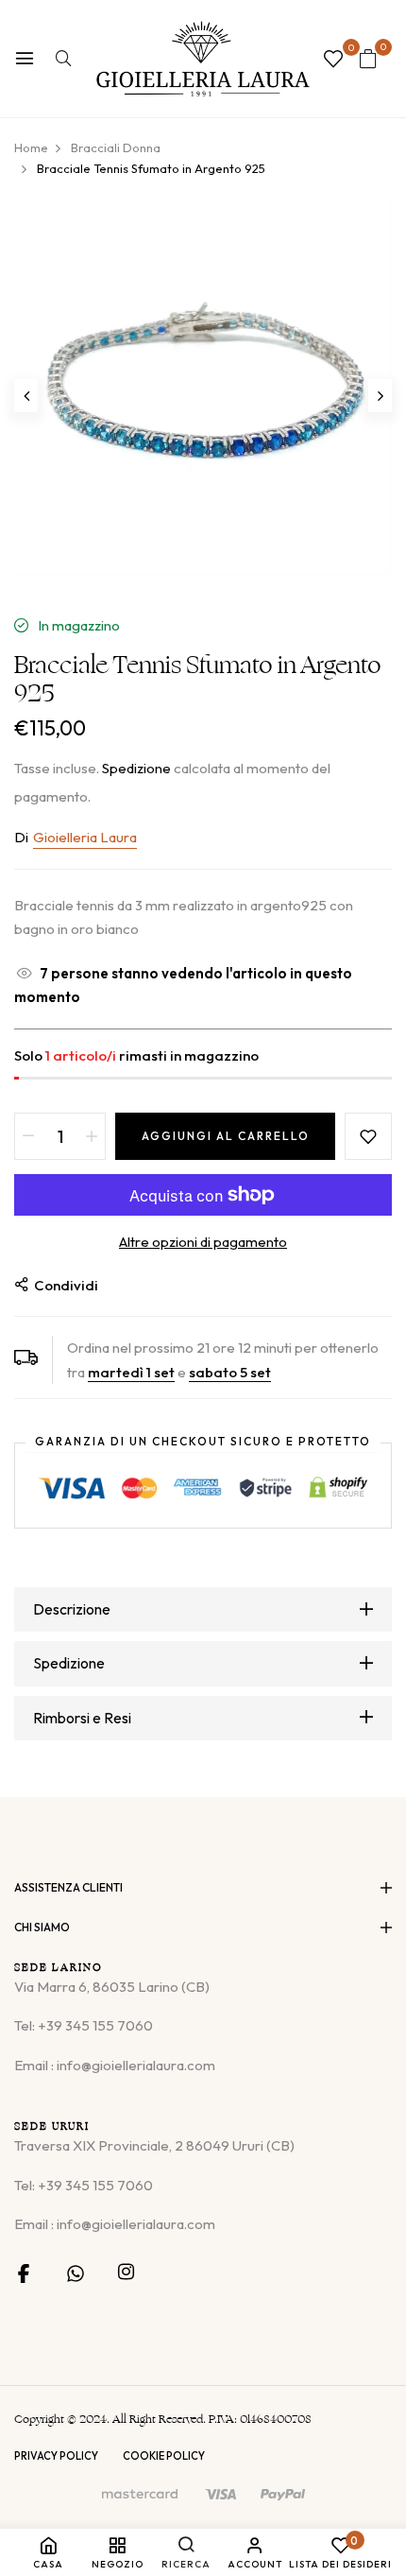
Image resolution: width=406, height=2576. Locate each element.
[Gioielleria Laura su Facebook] (24, 2272)
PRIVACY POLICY (56, 2456)
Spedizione (136, 768)
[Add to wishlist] (368, 1136)
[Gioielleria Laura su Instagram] (126, 2272)
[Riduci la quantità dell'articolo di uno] (28, 1136)
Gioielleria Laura (85, 837)
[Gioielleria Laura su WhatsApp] (76, 2272)
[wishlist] (333, 60)
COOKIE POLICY (164, 2456)
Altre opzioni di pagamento (203, 1242)
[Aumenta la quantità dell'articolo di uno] (92, 1136)
